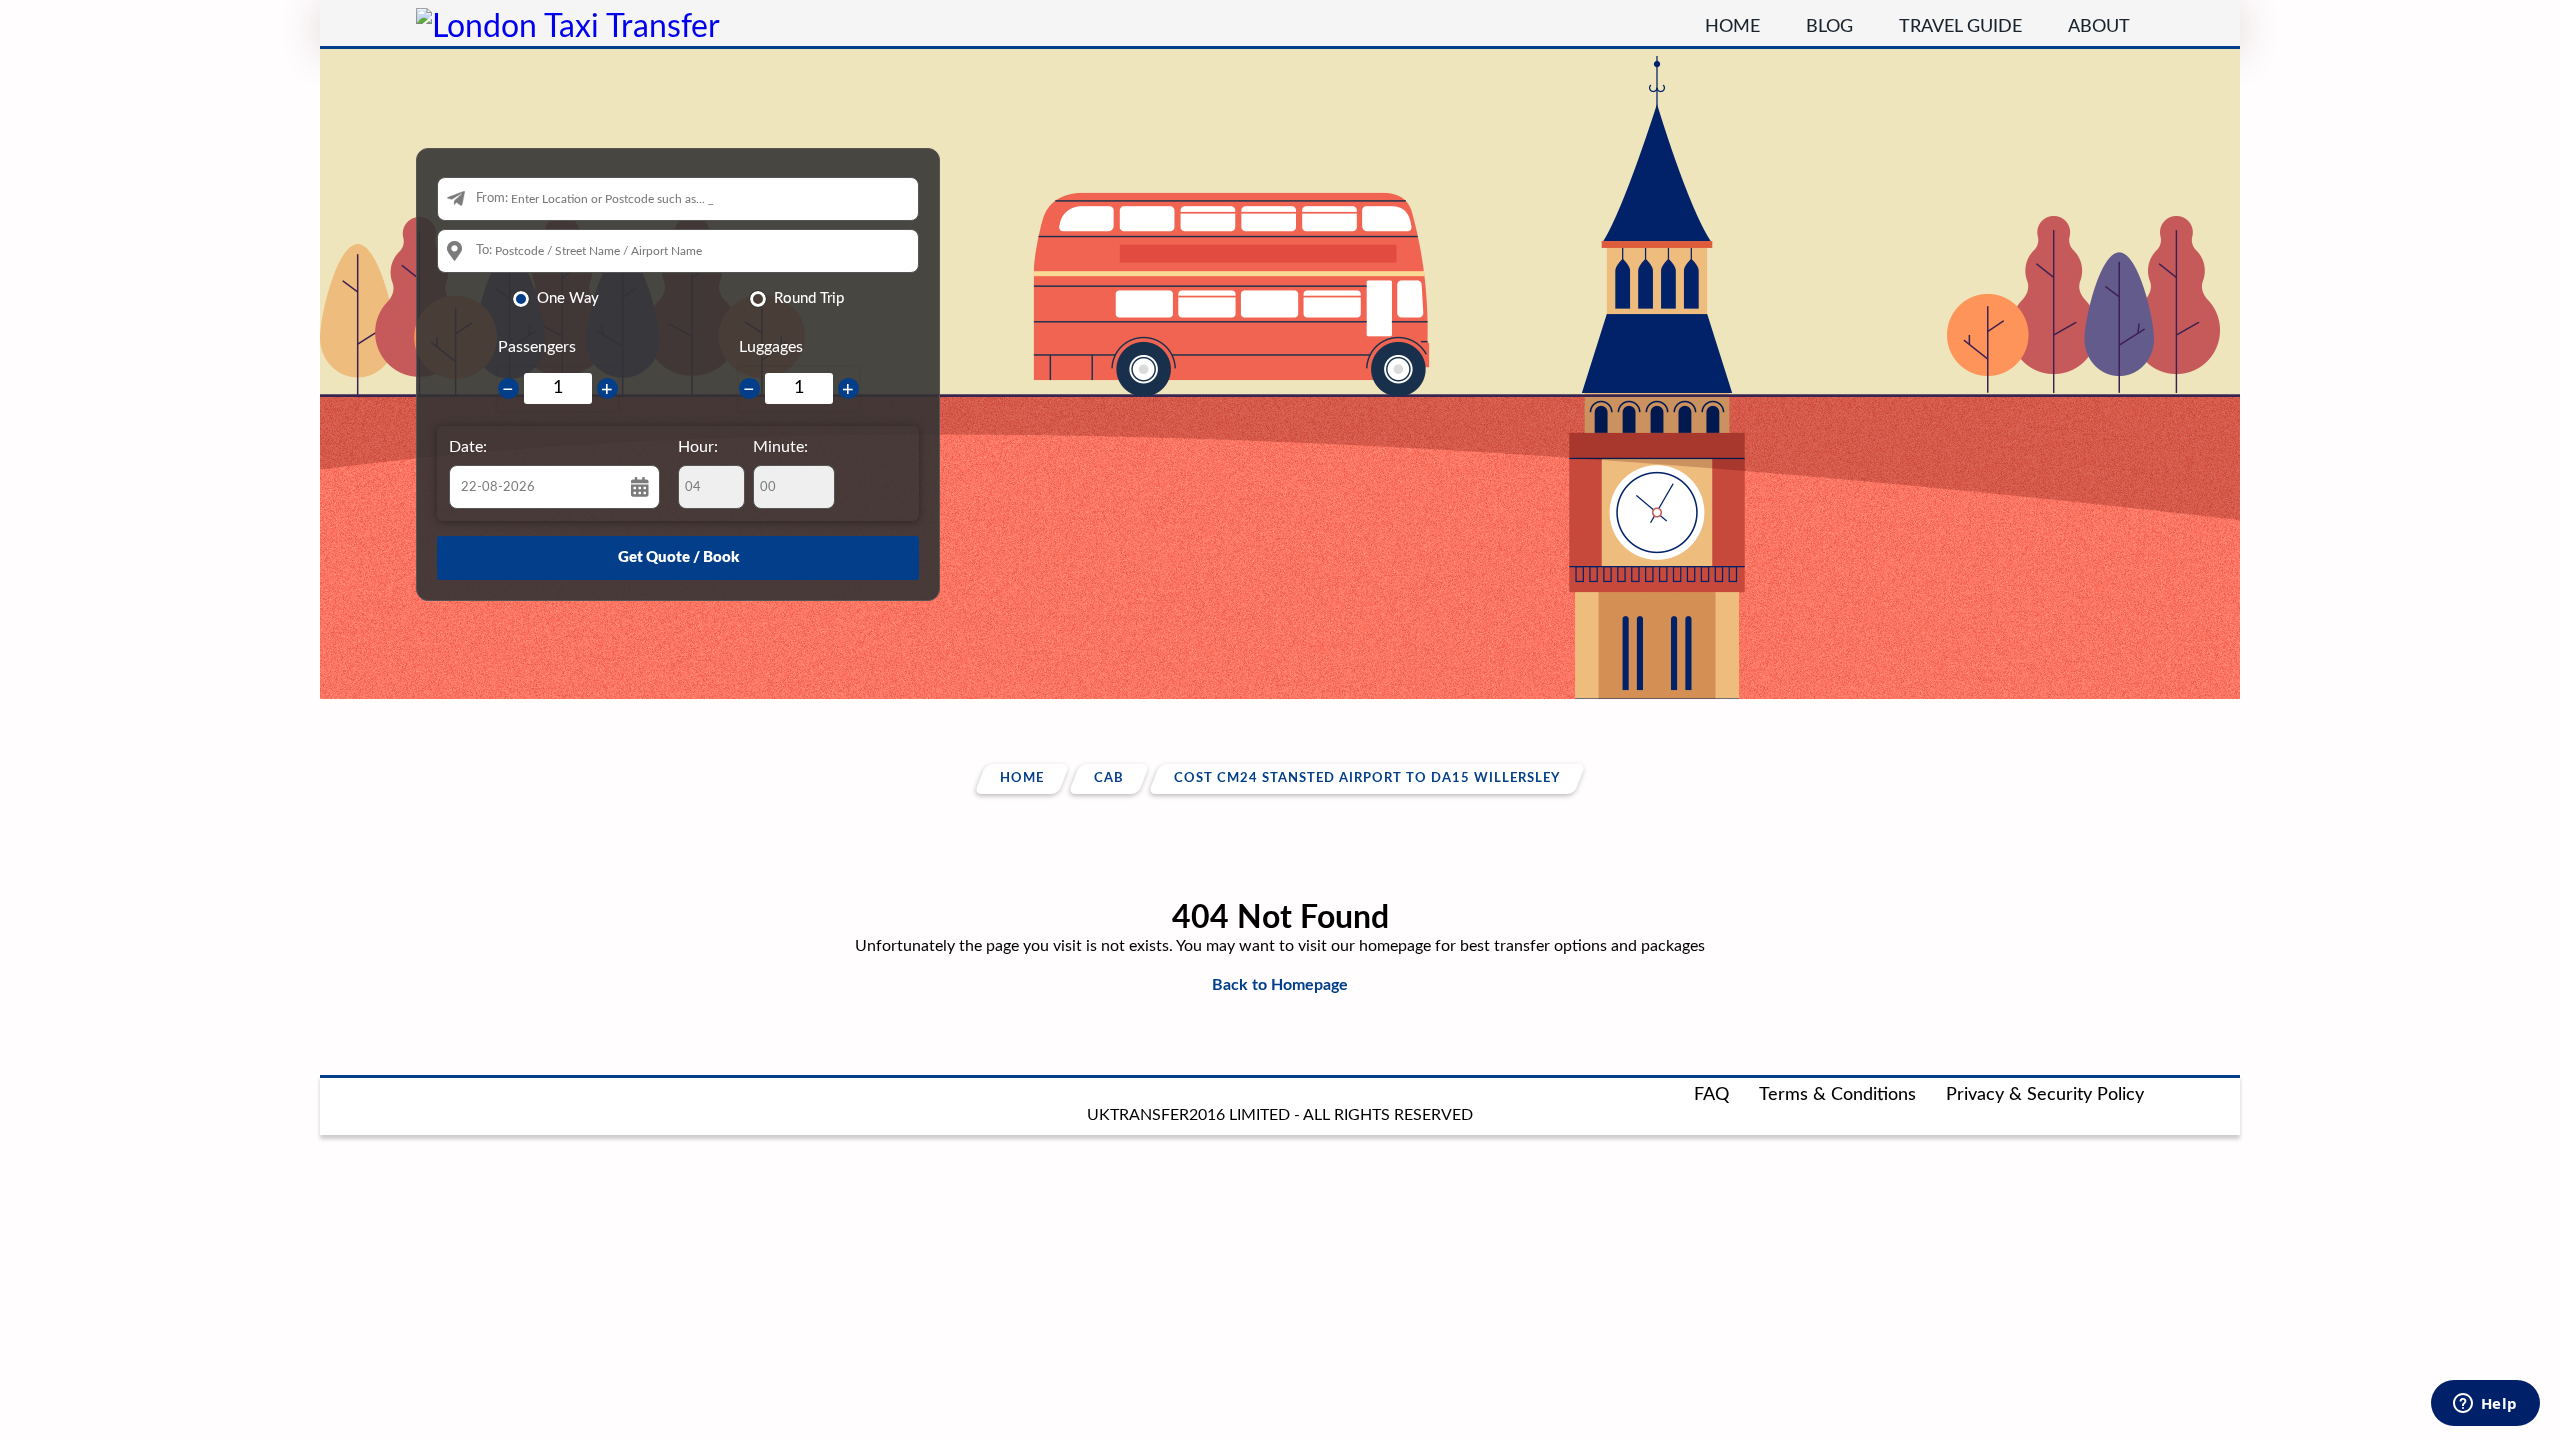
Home (1732, 27)
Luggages (771, 347)
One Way (568, 298)
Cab (1109, 778)
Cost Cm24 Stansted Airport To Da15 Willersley (1367, 778)
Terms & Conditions (1837, 1095)
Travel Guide (1960, 27)
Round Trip (809, 298)
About (2099, 27)
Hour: (698, 447)
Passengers (537, 347)
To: (484, 250)
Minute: (780, 447)
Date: (468, 447)
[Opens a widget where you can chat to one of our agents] (2485, 1405)
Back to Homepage (1280, 985)
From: (492, 198)
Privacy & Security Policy (2045, 1095)
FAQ (1711, 1095)
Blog (1829, 27)
